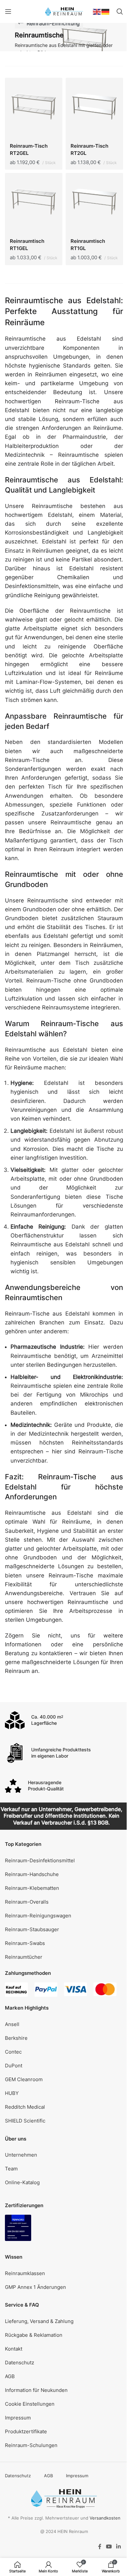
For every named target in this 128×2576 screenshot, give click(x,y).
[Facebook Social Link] (100, 2546)
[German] (106, 11)
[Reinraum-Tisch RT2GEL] (34, 108)
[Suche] (120, 11)
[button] (64, 2404)
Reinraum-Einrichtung (53, 23)
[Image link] (18, 2228)
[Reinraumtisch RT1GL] (94, 203)
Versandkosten (105, 2518)
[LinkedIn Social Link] (119, 2546)
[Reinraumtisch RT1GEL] (34, 203)
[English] (97, 11)
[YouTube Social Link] (109, 2546)
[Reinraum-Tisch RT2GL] (94, 108)
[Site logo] (64, 11)
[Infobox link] (64, 1720)
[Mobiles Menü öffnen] (8, 11)
